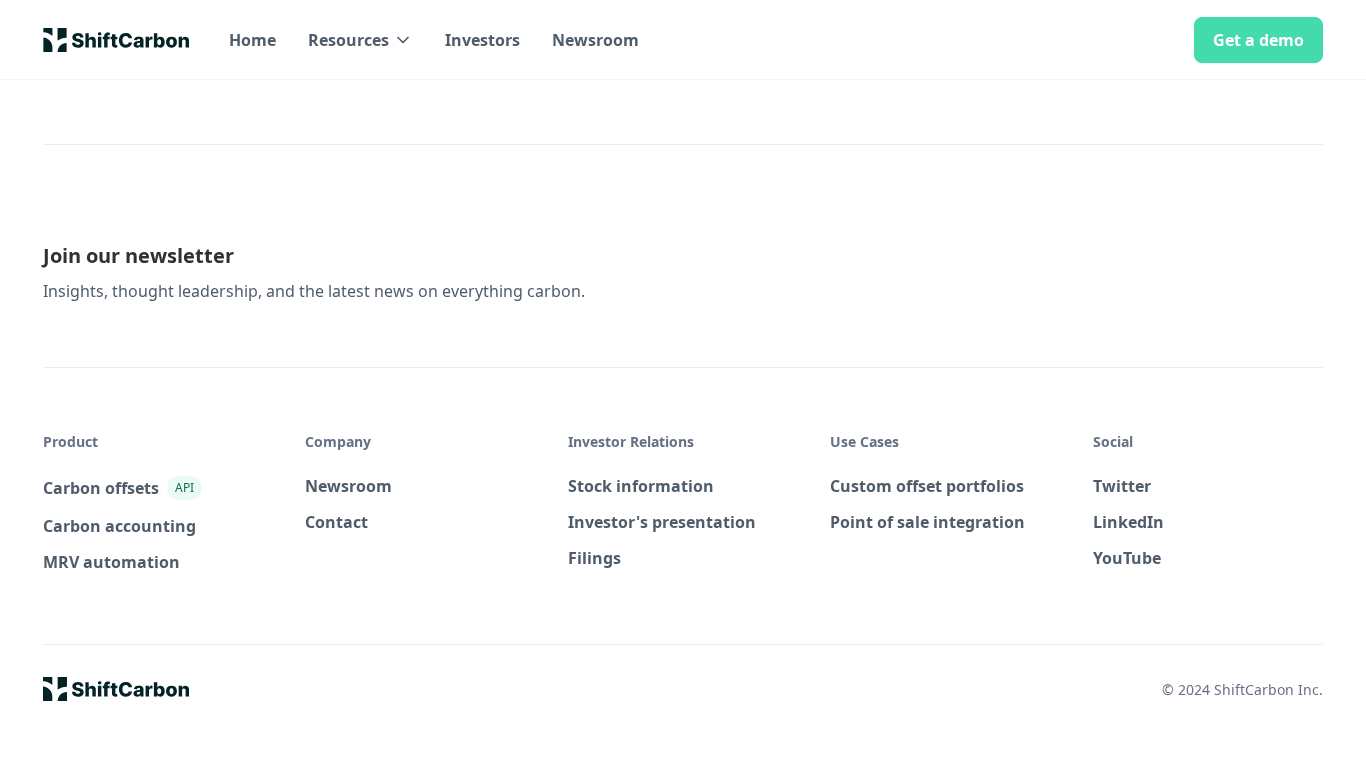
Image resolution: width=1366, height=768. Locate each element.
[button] (360, 40)
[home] (116, 40)
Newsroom (595, 40)
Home (252, 40)
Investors (482, 40)
